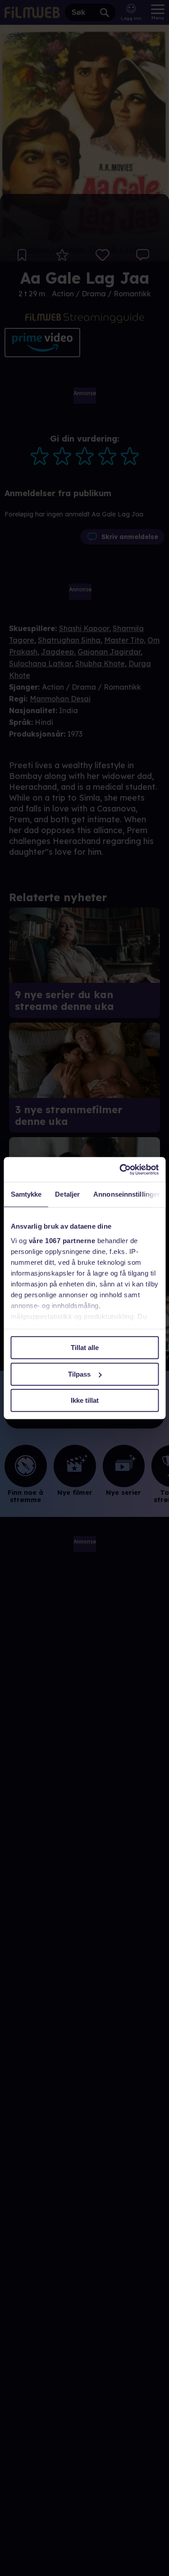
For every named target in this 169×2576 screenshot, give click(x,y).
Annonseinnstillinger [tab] (127, 1194)
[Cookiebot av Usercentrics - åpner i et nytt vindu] (120, 1170)
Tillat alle (85, 1348)
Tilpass (79, 1374)
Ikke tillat (85, 1400)
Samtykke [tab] (26, 1194)
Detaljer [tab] (67, 1194)
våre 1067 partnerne (62, 1241)
